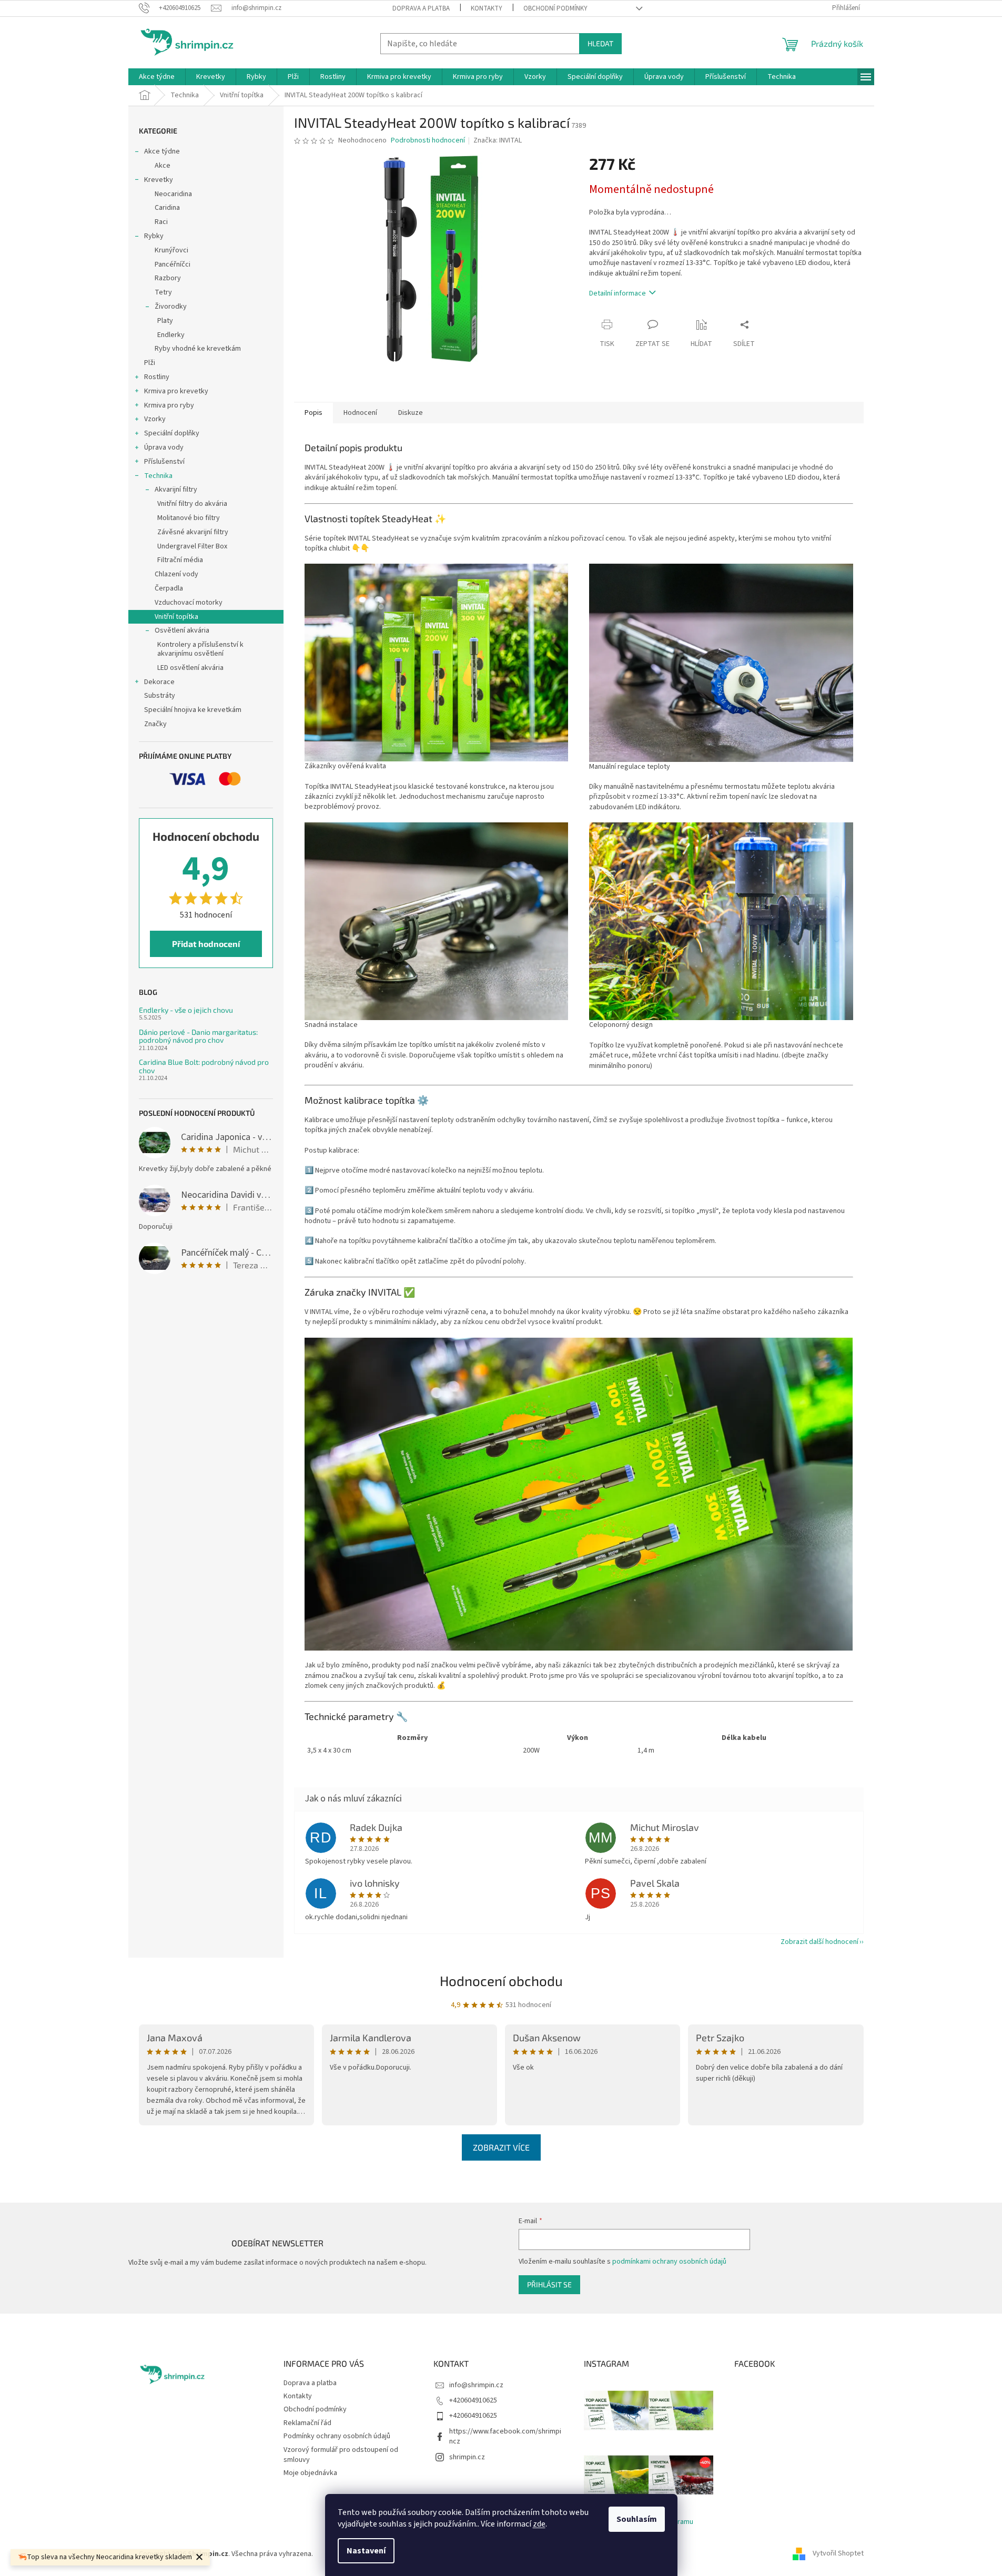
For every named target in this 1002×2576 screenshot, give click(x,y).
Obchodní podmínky (555, 8)
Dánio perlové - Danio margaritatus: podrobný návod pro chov (198, 1036)
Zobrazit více (501, 2147)
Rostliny (157, 377)
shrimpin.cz (467, 2457)
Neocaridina (173, 194)
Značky (155, 724)
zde (539, 2524)
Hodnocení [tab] (360, 413)
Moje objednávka (310, 2473)
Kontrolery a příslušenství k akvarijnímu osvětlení (200, 649)
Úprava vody (164, 447)
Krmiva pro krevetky (176, 391)
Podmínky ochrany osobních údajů (337, 2436)
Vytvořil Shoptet (838, 2554)
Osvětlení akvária (182, 630)
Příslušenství (164, 462)
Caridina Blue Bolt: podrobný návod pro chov (204, 1066)
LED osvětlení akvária (190, 668)
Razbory (168, 278)
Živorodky (171, 307)
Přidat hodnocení (206, 944)
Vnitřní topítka (176, 617)
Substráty (160, 696)
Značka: (498, 140)
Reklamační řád (307, 2423)
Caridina (167, 208)
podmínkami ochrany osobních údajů (669, 2262)
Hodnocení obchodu (501, 1981)
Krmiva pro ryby (169, 405)
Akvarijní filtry (176, 490)
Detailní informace (618, 293)
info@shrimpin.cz (476, 2385)
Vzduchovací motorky (189, 603)
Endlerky (171, 335)
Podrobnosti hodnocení (428, 141)
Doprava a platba (421, 8)
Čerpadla (169, 588)
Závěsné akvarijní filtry (193, 532)
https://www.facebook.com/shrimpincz (505, 2436)
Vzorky (155, 419)
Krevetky (159, 180)
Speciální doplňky (172, 433)
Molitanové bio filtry (189, 518)
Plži (150, 363)
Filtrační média (180, 560)
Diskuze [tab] (411, 413)
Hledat (600, 43)
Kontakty (487, 8)
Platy (165, 321)
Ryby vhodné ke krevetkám (198, 349)
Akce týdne (162, 151)
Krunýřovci (171, 250)
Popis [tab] (313, 413)
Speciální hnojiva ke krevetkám (193, 710)
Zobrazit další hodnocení (819, 1942)
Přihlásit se (549, 2284)
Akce (163, 166)
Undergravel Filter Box (192, 546)
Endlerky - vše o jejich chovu (186, 1010)
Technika (158, 476)
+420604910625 (473, 2400)
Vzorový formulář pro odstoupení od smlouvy (341, 2455)
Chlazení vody (176, 574)
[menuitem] (157, 77)
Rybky (154, 236)
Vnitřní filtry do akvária (192, 504)
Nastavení (366, 2551)
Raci (161, 222)
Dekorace (159, 682)
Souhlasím (637, 2519)
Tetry (163, 292)
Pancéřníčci (173, 264)
